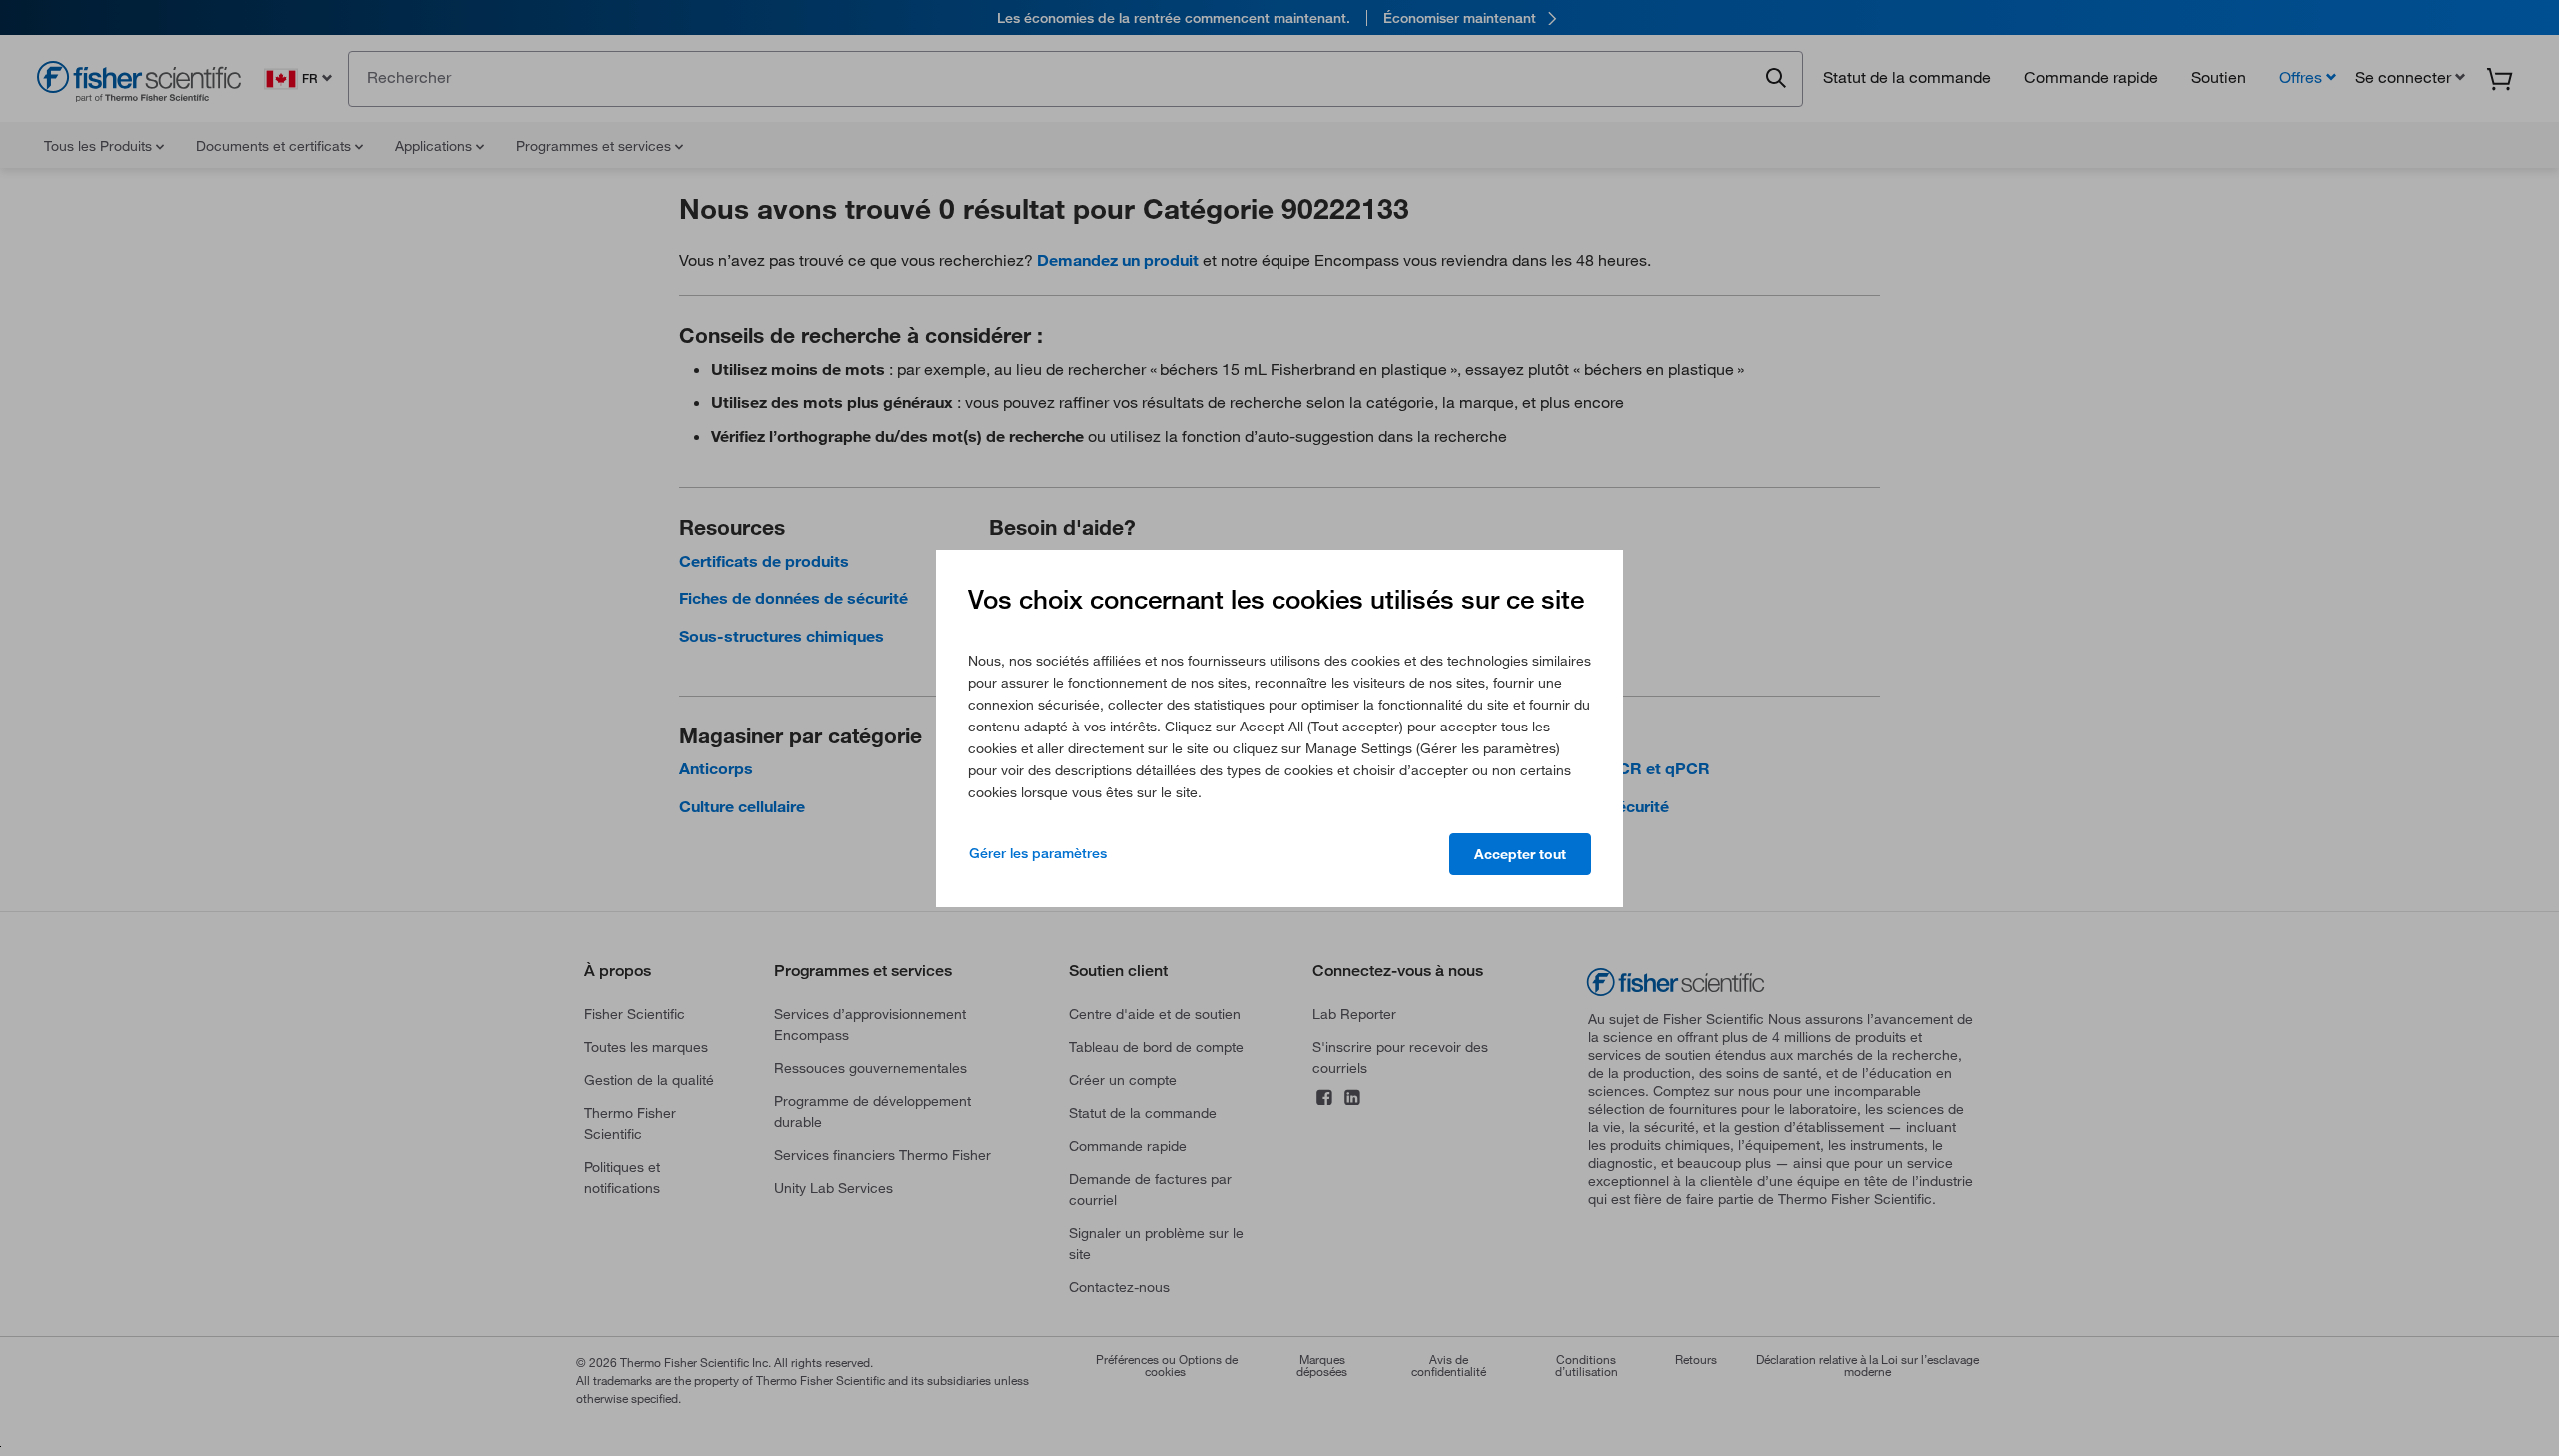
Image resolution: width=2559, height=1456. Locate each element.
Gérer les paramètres (1038, 853)
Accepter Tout (1520, 854)
